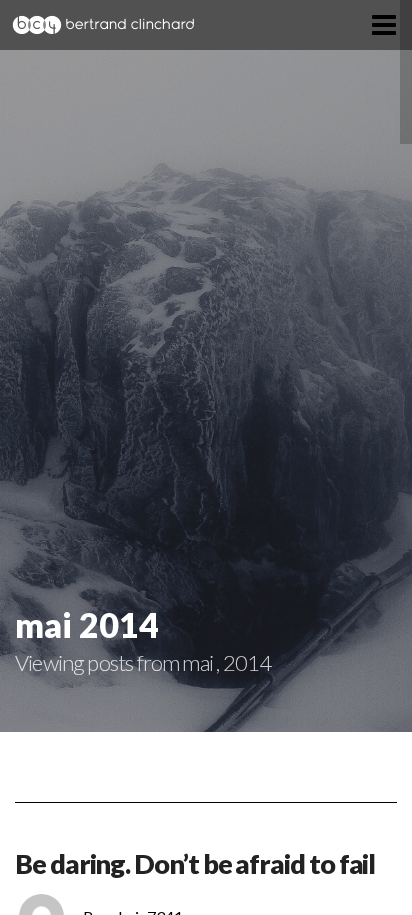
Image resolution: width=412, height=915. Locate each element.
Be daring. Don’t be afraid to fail (195, 863)
